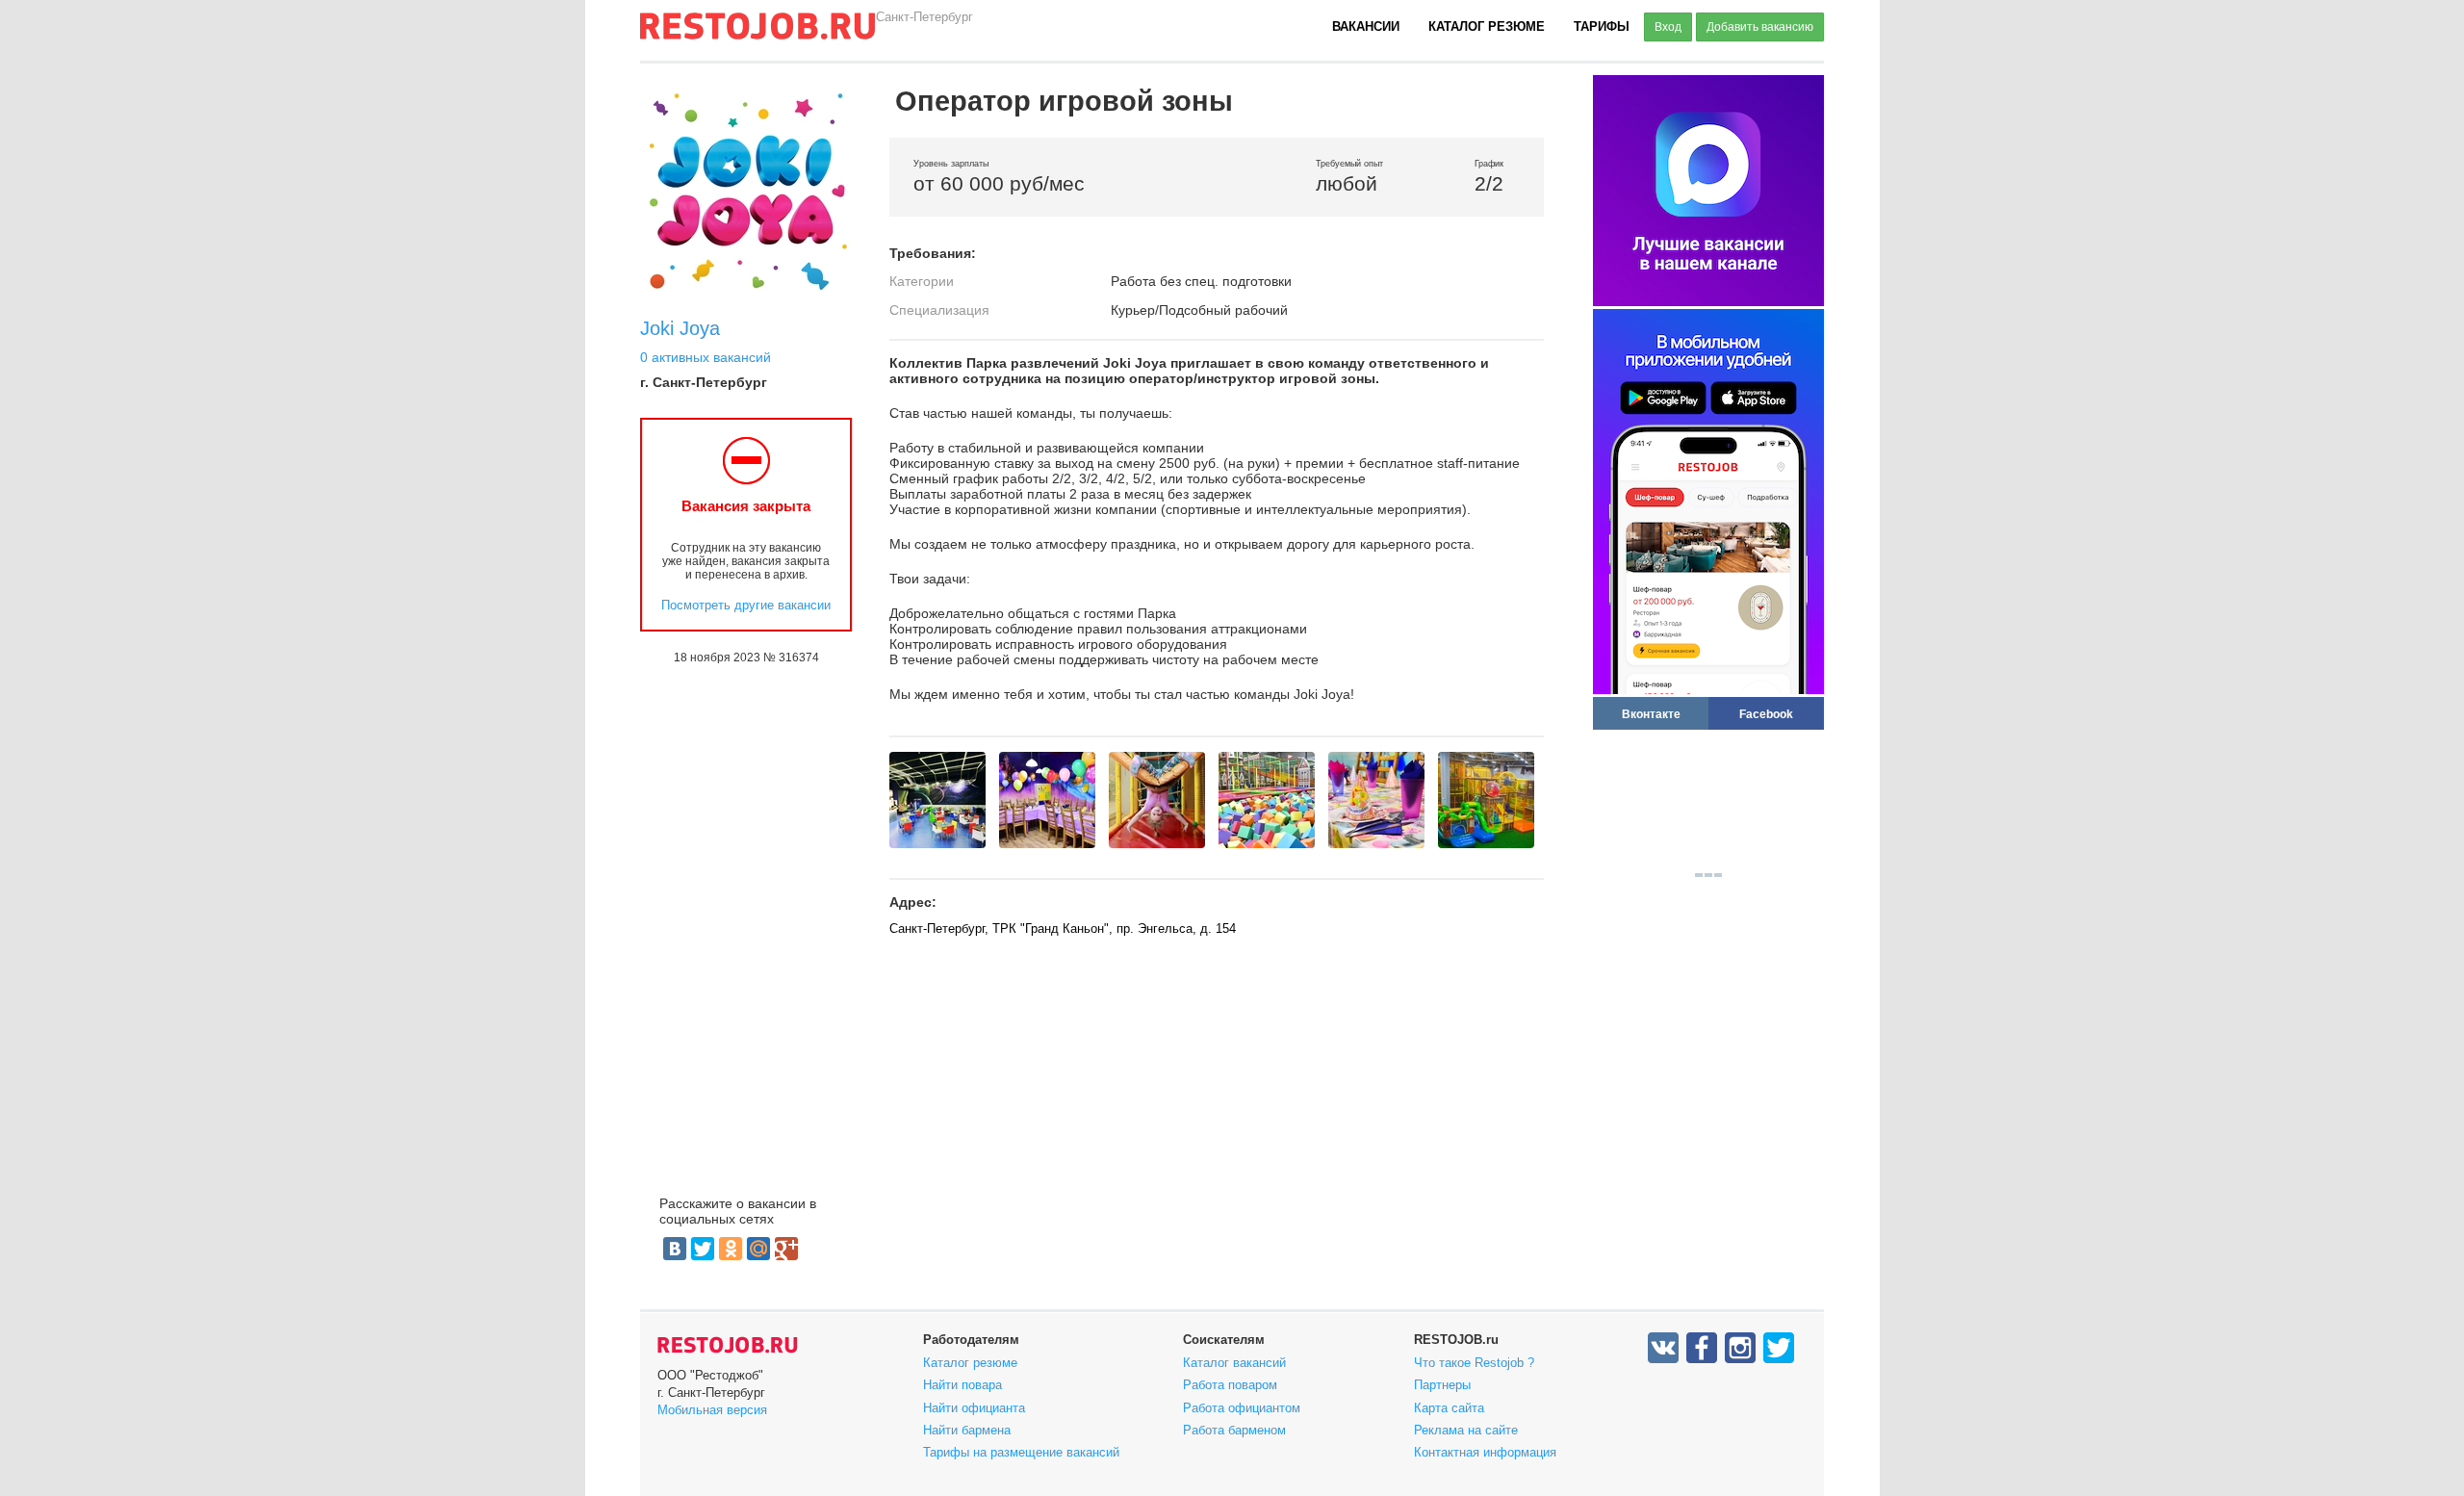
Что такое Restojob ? (1474, 1363)
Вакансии (1366, 26)
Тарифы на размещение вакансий (1021, 1452)
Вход (1668, 27)
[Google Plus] (786, 1249)
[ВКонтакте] (675, 1249)
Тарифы (1602, 26)
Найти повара (962, 1385)
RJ (757, 34)
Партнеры (1442, 1385)
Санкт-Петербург (924, 17)
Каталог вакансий (1234, 1363)
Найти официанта (974, 1408)
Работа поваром (1230, 1385)
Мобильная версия (712, 1410)
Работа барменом (1234, 1430)
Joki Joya (680, 328)
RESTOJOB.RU (728, 1345)
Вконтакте (1651, 714)
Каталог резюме (1487, 26)
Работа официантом (1242, 1408)
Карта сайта (1449, 1408)
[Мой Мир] (758, 1249)
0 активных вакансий (706, 357)
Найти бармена (967, 1430)
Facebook (1766, 714)
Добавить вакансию (1760, 27)
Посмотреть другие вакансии (746, 605)
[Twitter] (703, 1249)
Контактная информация (1485, 1452)
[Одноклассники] (731, 1249)
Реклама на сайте (1466, 1430)
